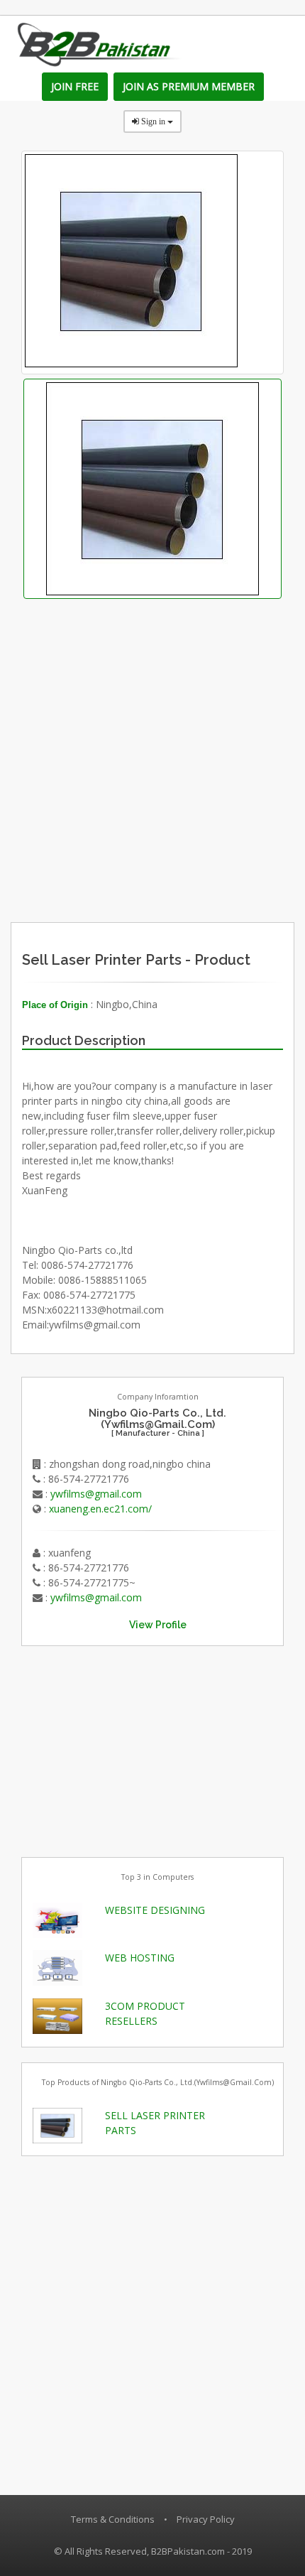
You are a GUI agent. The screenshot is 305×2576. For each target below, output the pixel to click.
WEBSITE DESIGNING (155, 1910)
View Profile (158, 1625)
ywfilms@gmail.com (96, 1494)
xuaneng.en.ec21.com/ (100, 1509)
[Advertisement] (185, 826)
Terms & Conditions (113, 2519)
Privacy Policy (206, 2519)
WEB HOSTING (140, 1958)
